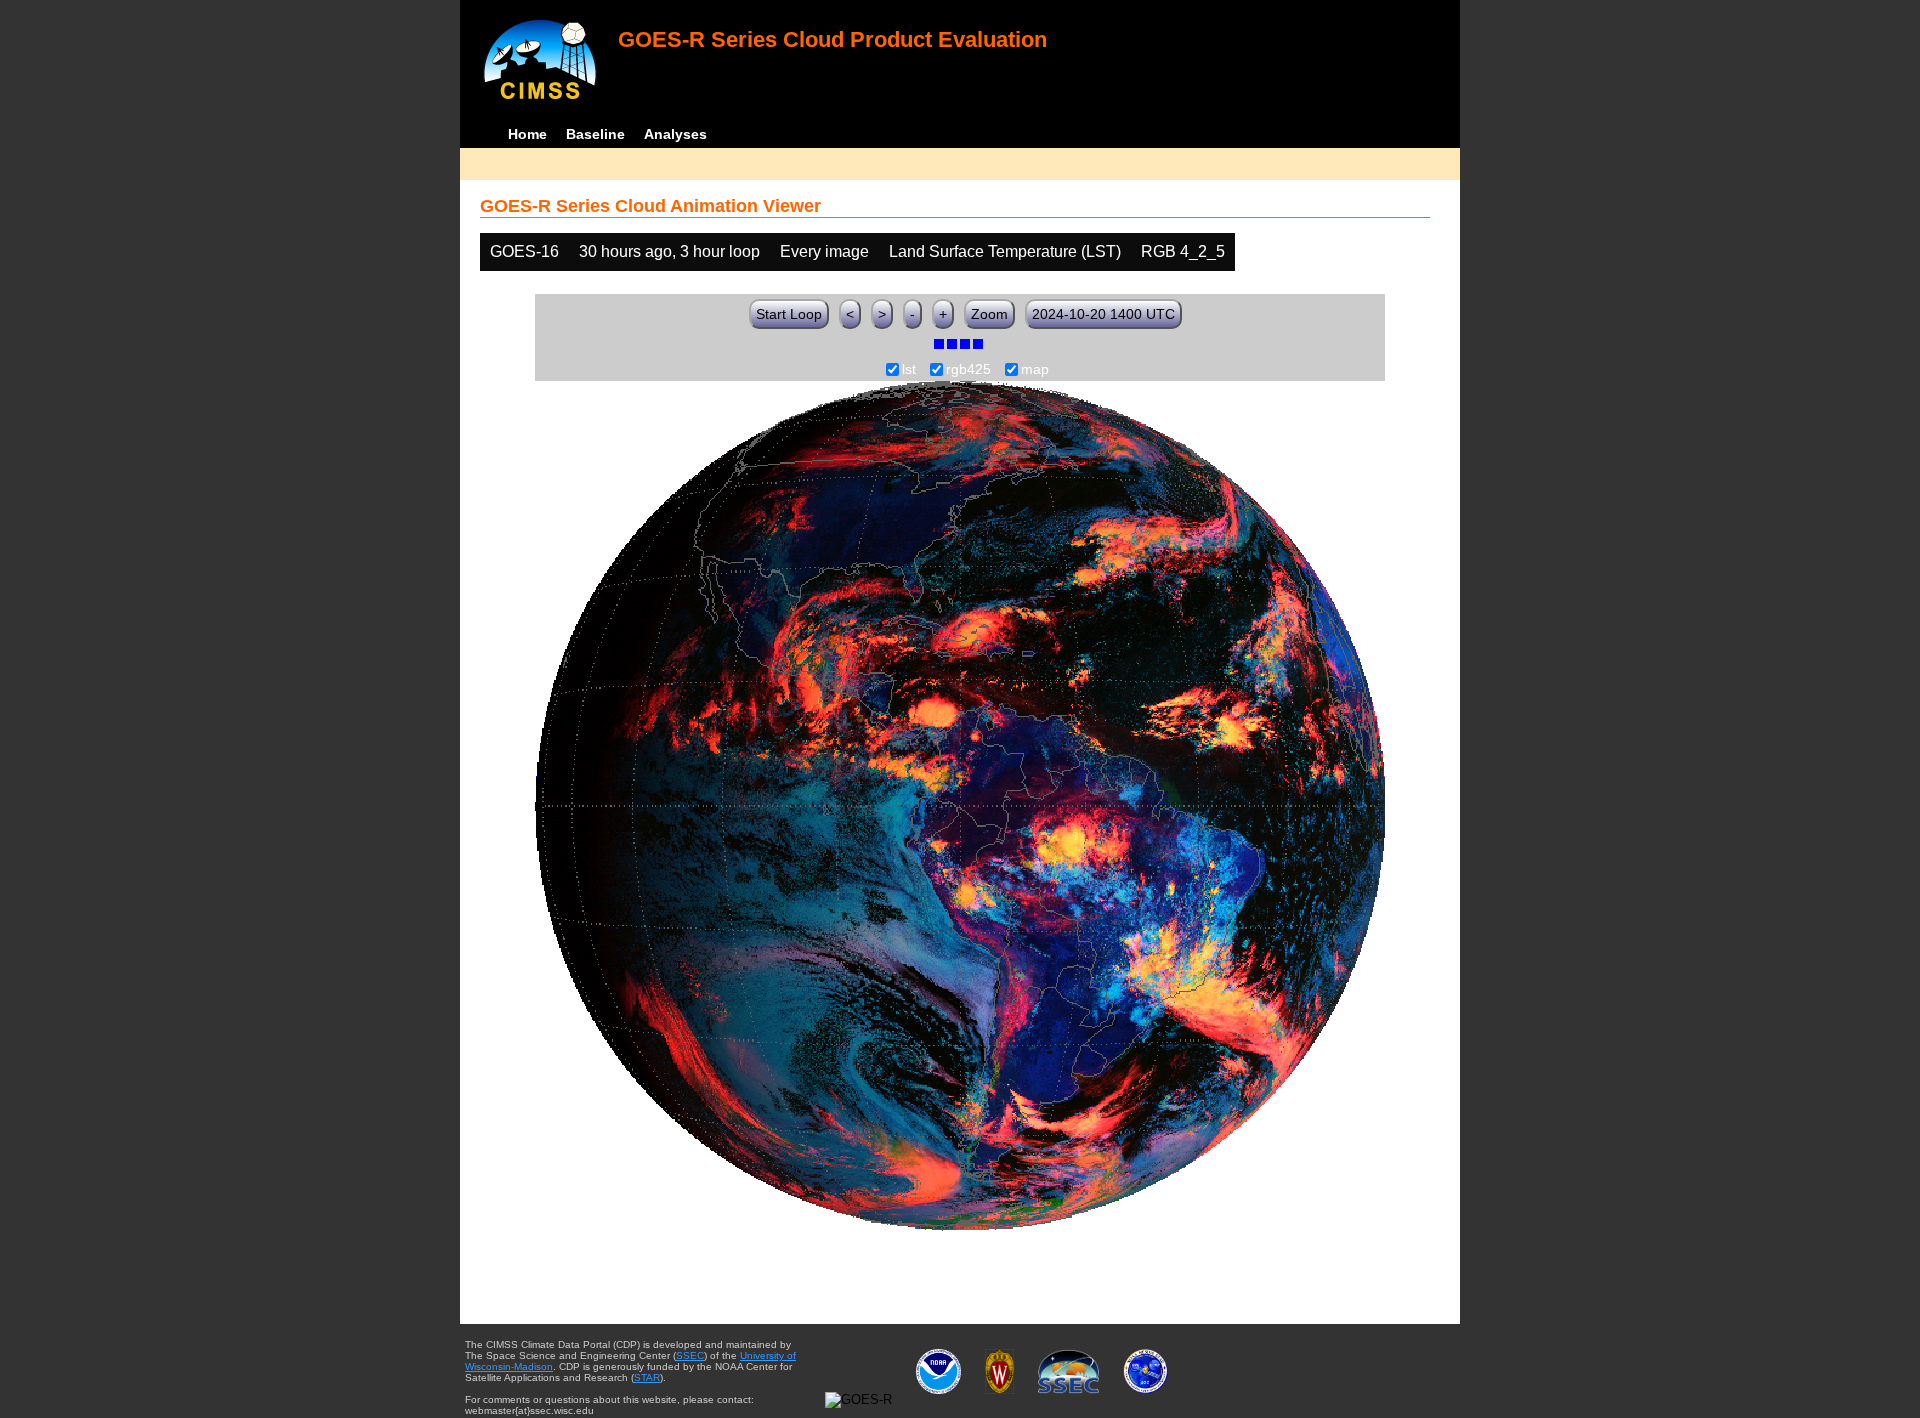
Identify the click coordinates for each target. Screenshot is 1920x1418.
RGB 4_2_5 (1183, 251)
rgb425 (968, 370)
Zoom (989, 314)
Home (527, 134)
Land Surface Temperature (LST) (1005, 251)
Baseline (595, 134)
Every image (824, 251)
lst (909, 370)
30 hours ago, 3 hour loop (669, 251)
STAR (647, 1377)
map (1035, 370)
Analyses (675, 134)
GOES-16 (524, 251)
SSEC (690, 1355)
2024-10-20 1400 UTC (1103, 314)
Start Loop (789, 314)
